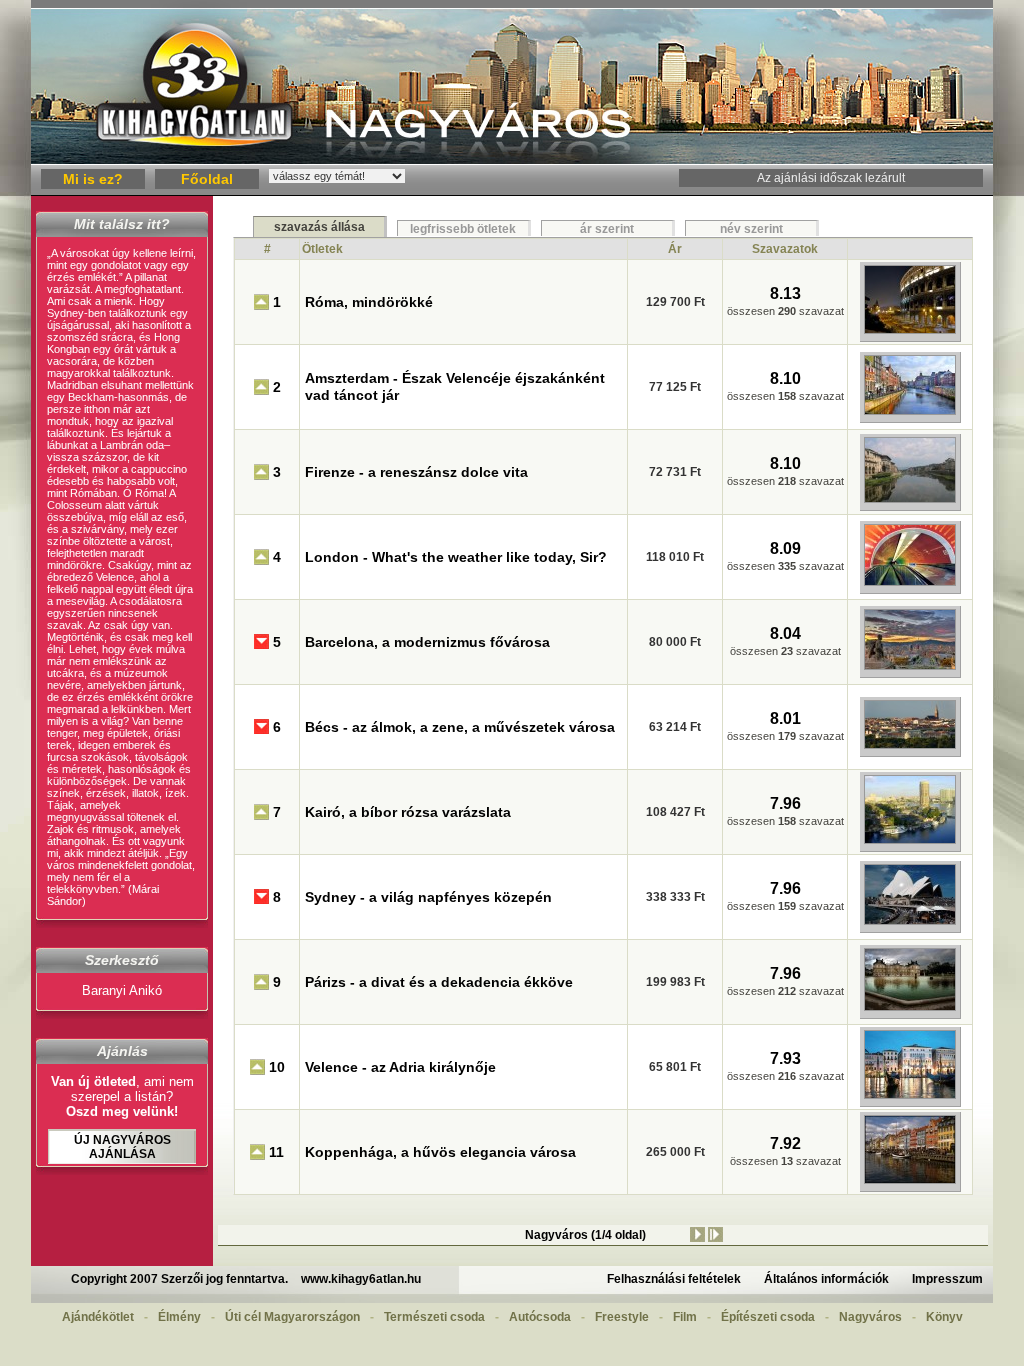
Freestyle (622, 1317)
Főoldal (207, 179)
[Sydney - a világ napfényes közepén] (910, 924)
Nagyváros (870, 1317)
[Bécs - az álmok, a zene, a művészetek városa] (910, 748)
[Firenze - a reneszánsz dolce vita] (910, 502)
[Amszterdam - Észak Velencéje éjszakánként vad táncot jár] (910, 414)
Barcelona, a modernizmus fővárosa (427, 642)
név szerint (751, 229)
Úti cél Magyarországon (292, 1317)
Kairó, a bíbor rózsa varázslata (408, 812)
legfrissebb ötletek (463, 229)
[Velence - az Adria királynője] (910, 1098)
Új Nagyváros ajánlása (122, 1147)
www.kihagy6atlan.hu (361, 1279)
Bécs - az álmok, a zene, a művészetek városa (460, 727)
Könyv (944, 1317)
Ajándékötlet (98, 1317)
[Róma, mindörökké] (910, 333)
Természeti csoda (434, 1317)
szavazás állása (319, 227)
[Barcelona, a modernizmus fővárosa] (910, 669)
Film (685, 1317)
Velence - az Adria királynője (400, 1067)
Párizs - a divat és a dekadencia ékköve (439, 982)
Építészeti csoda (768, 1317)
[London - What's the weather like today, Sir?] (910, 585)
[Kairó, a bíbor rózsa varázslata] (910, 843)
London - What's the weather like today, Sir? (456, 557)
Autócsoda (540, 1317)
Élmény (179, 1317)
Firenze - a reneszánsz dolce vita (416, 472)
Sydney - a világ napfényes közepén (428, 897)
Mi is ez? (93, 179)
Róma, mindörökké (369, 302)
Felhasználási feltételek (674, 1279)
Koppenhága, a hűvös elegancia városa (440, 1152)
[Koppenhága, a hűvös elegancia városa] (910, 1183)
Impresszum (947, 1279)
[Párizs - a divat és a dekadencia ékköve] (910, 1010)
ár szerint (607, 229)
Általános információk (826, 1279)
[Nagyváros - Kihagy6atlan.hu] (512, 160)
